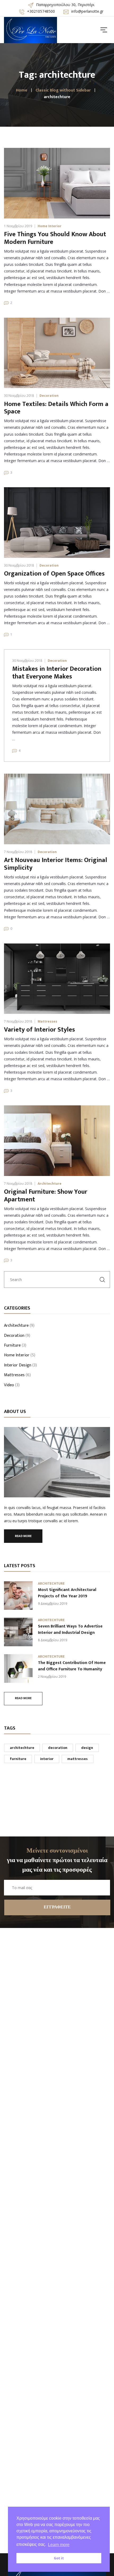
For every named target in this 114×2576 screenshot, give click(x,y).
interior (47, 1759)
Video (9, 1385)
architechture (22, 1748)
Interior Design (18, 1366)
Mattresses (47, 1021)
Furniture (12, 1346)
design (87, 1748)
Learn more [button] (59, 2545)
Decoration (49, 396)
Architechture (50, 1184)
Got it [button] (59, 2558)
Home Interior (50, 226)
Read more (23, 1536)
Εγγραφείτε (57, 1907)
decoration (58, 1748)
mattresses (78, 1759)
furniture (18, 1759)
